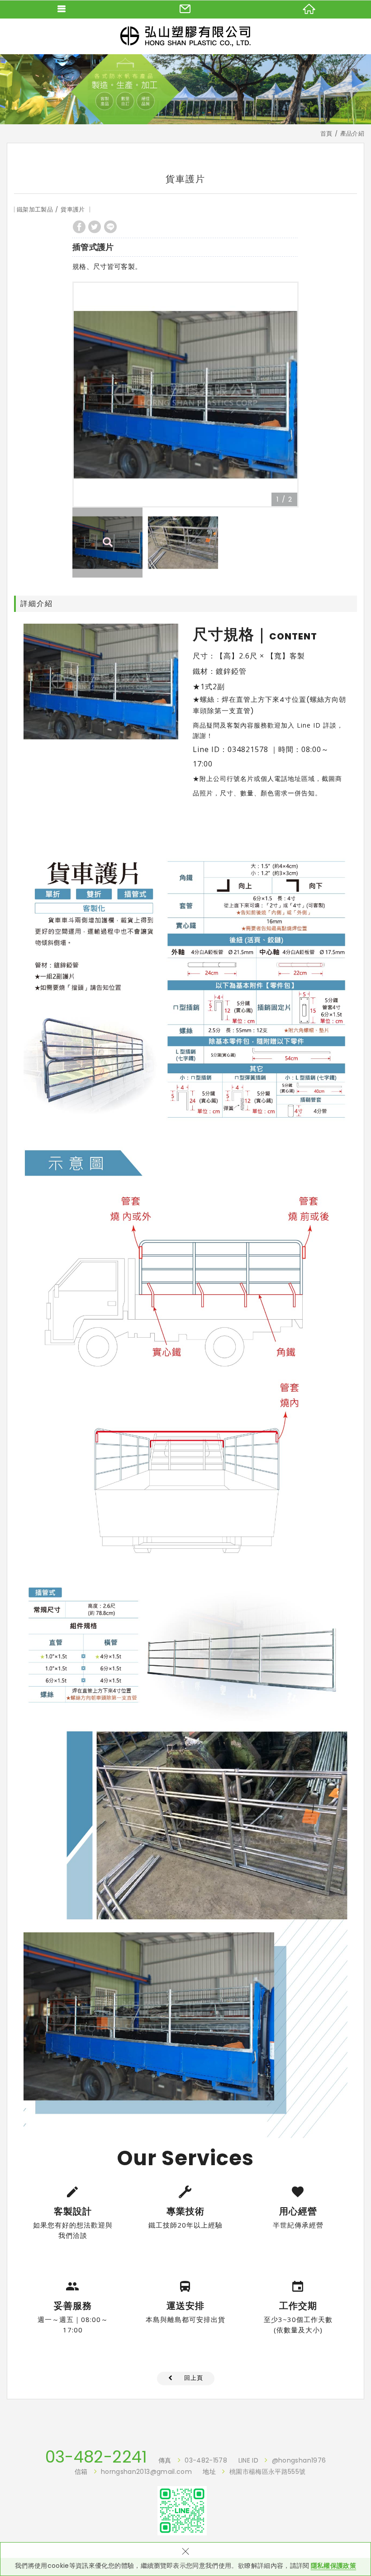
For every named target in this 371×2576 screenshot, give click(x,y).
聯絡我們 (185, 9)
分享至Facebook (79, 227)
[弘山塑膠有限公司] (185, 36)
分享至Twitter (95, 227)
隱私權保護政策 (333, 2566)
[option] (185, 395)
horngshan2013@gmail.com (146, 2472)
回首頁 (309, 9)
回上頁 (194, 2378)
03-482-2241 (96, 2457)
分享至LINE (110, 227)
